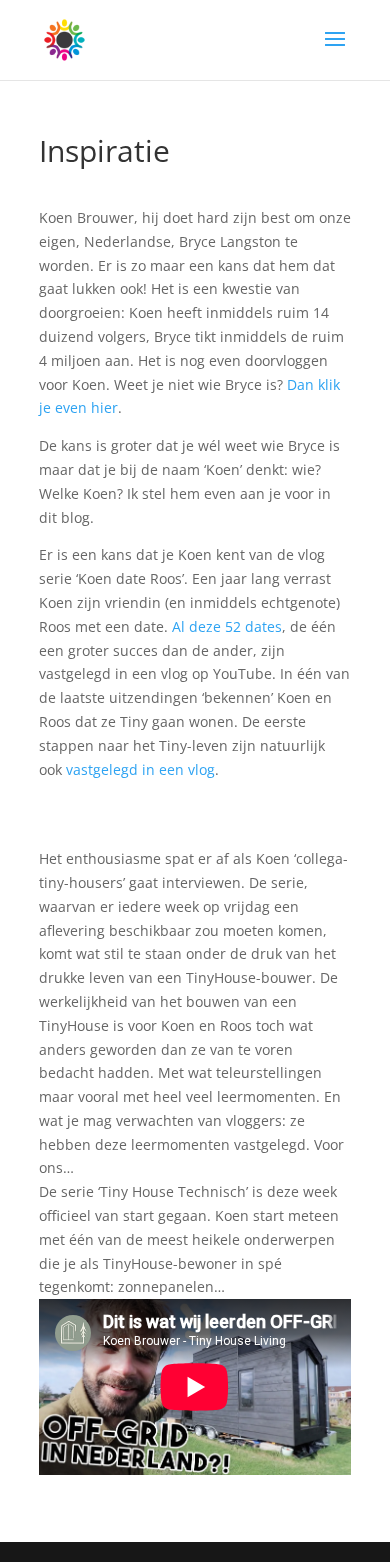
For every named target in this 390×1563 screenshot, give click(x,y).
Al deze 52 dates (227, 626)
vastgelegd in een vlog (140, 769)
